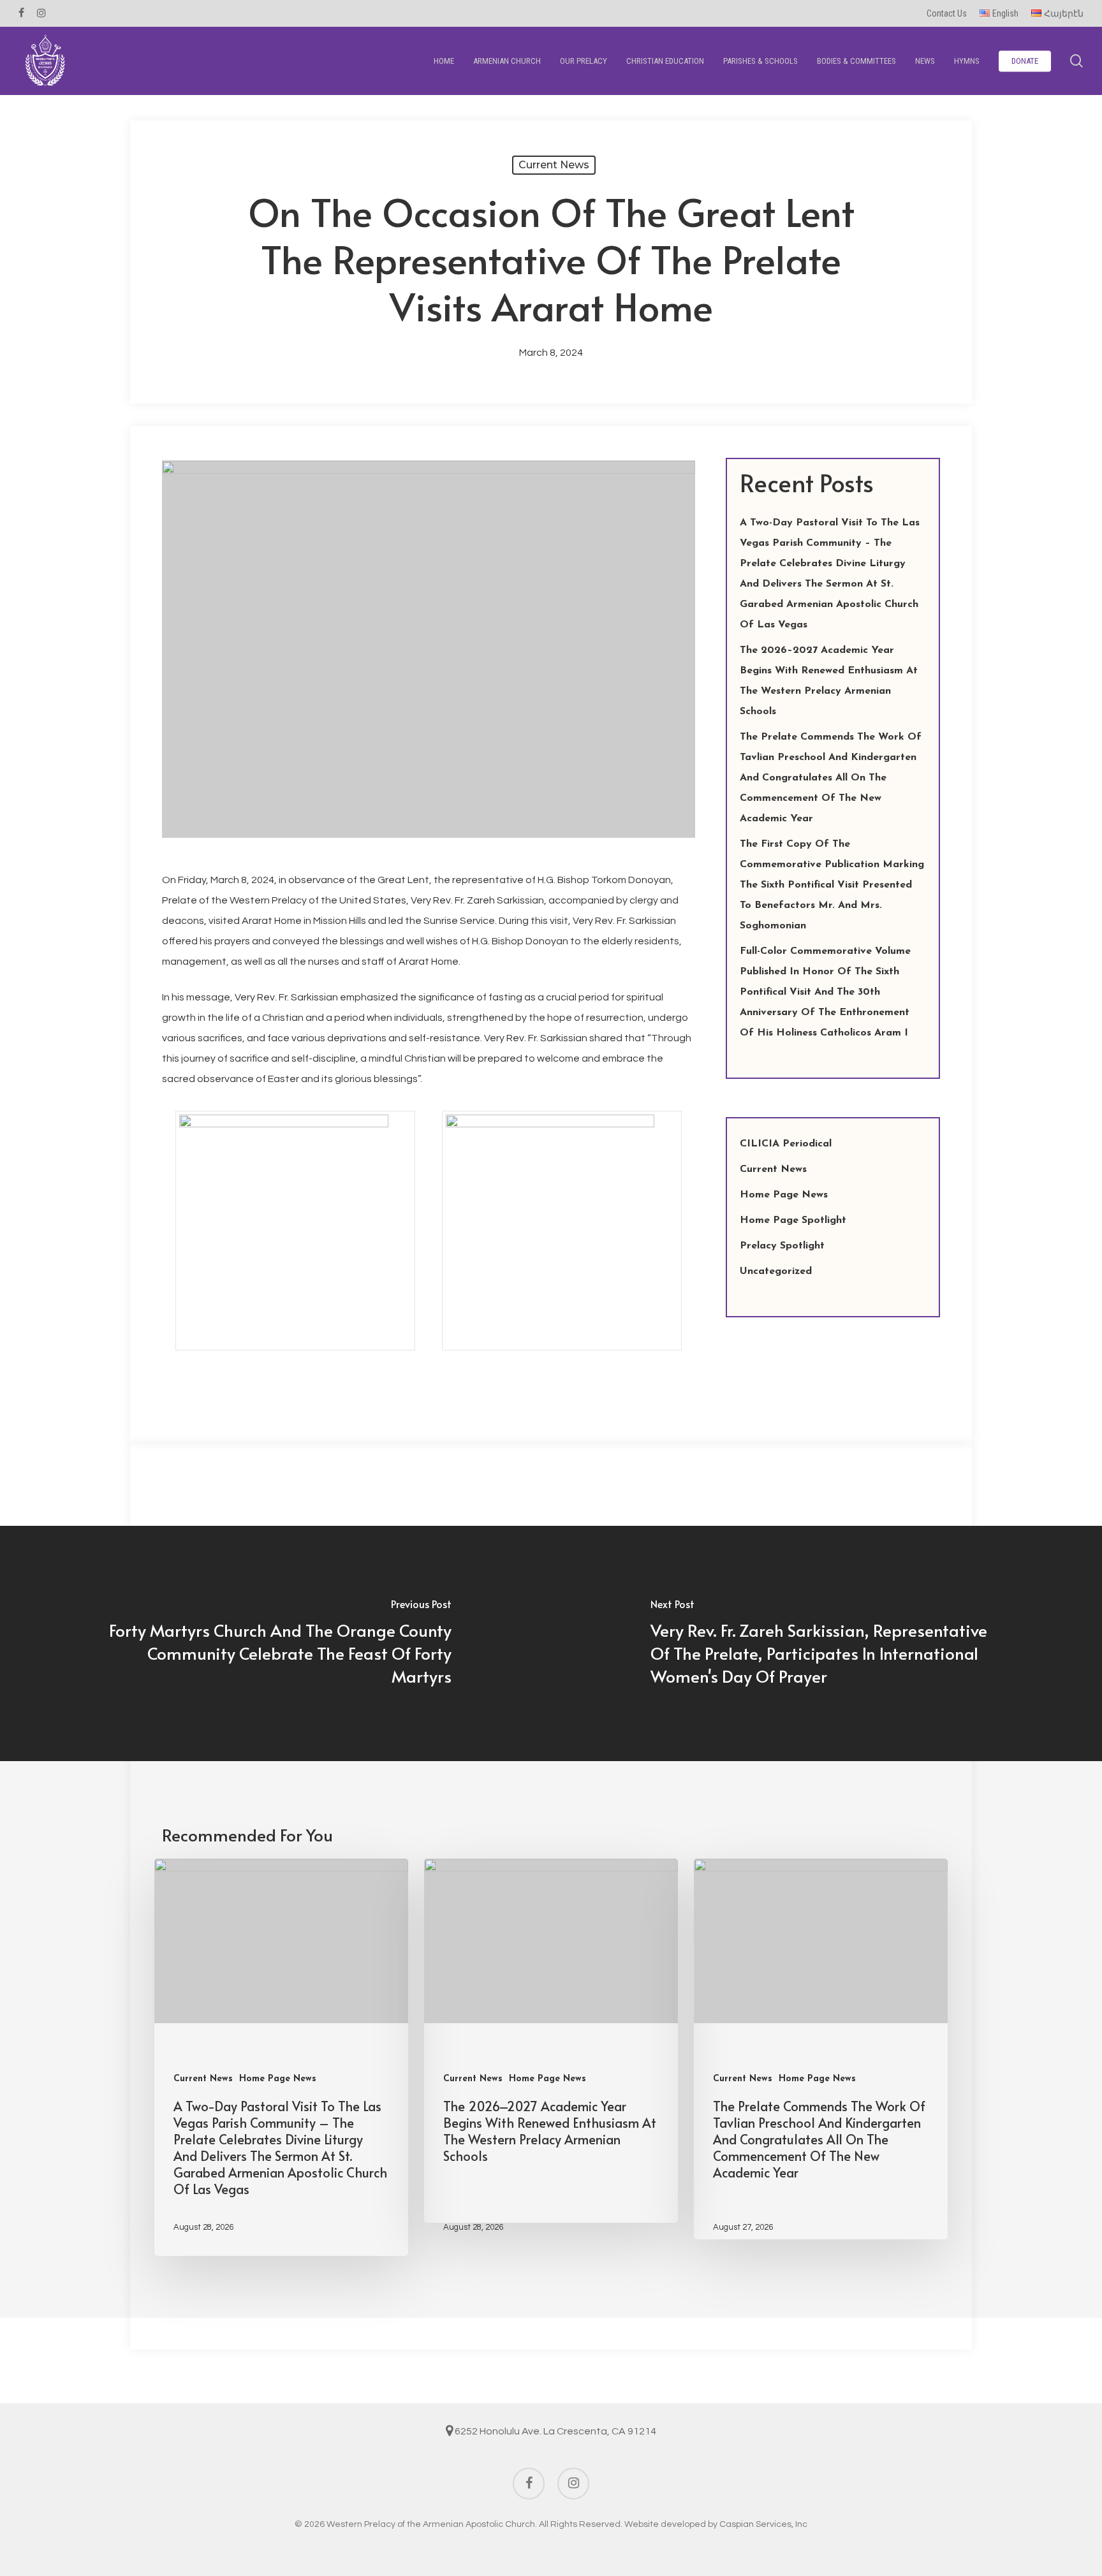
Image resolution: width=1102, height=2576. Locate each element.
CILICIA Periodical (786, 1144)
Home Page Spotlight (793, 1220)
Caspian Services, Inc (763, 2524)
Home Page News (784, 1195)
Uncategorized (776, 1271)
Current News (554, 165)
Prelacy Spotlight (782, 1246)
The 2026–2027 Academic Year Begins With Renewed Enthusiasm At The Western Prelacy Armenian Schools (829, 681)
